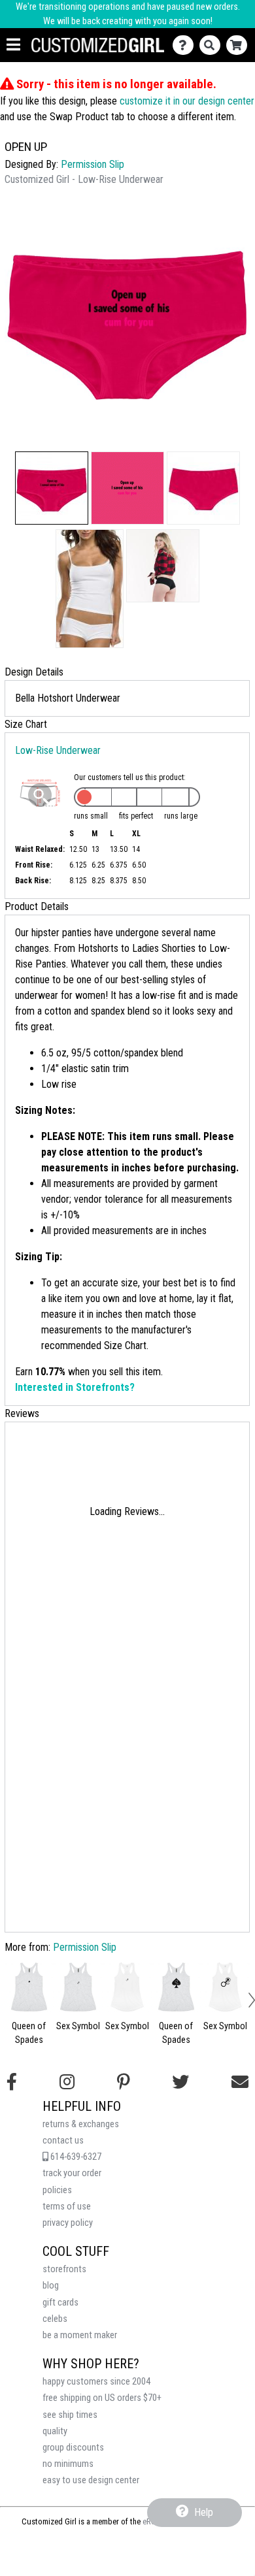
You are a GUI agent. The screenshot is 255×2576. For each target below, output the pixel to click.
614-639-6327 (75, 2157)
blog (51, 2286)
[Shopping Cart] (240, 45)
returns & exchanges (81, 2124)
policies (57, 2190)
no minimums (68, 2464)
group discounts (73, 2448)
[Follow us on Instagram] (67, 2082)
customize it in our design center (187, 101)
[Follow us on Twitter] (180, 2082)
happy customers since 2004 (96, 2382)
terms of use (67, 2207)
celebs (55, 2319)
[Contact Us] (186, 45)
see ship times (70, 2415)
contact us (63, 2141)
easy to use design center (91, 2480)
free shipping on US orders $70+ (102, 2398)
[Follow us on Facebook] (12, 2082)
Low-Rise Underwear (58, 750)
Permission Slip (93, 164)
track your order (72, 2173)
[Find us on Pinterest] (124, 2082)
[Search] (213, 45)
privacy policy (68, 2223)
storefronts (64, 2269)
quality (55, 2431)
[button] (52, 488)
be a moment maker (80, 2335)
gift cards (60, 2303)
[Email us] (240, 2082)
